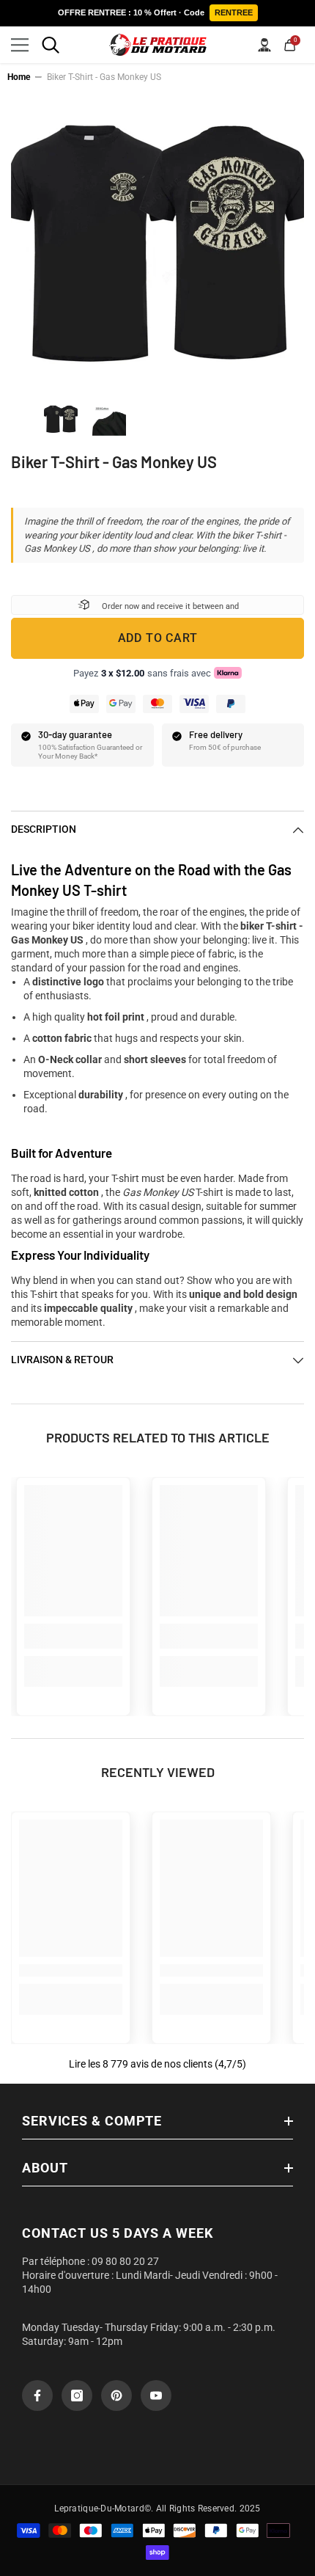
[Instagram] (77, 2396)
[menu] (20, 45)
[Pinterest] (116, 2396)
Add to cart (158, 638)
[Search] (51, 45)
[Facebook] (37, 2396)
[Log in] (264, 45)
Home (19, 77)
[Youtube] (156, 2396)
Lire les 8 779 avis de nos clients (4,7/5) (157, 2064)
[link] (73, 1636)
